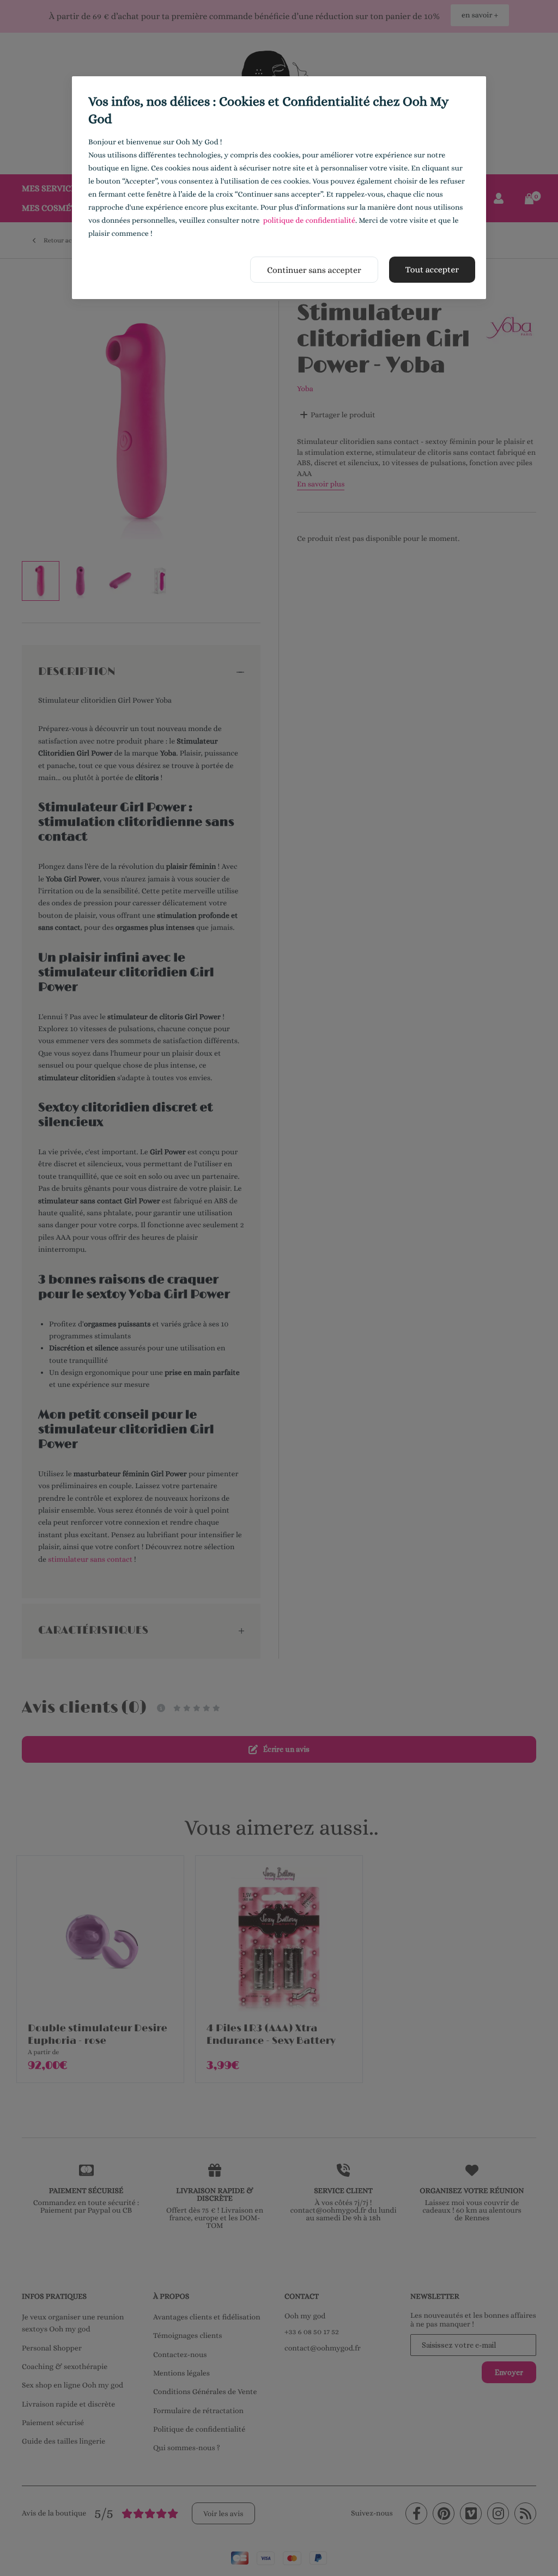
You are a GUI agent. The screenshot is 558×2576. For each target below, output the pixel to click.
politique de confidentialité (309, 221)
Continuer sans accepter (314, 270)
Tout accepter (432, 269)
